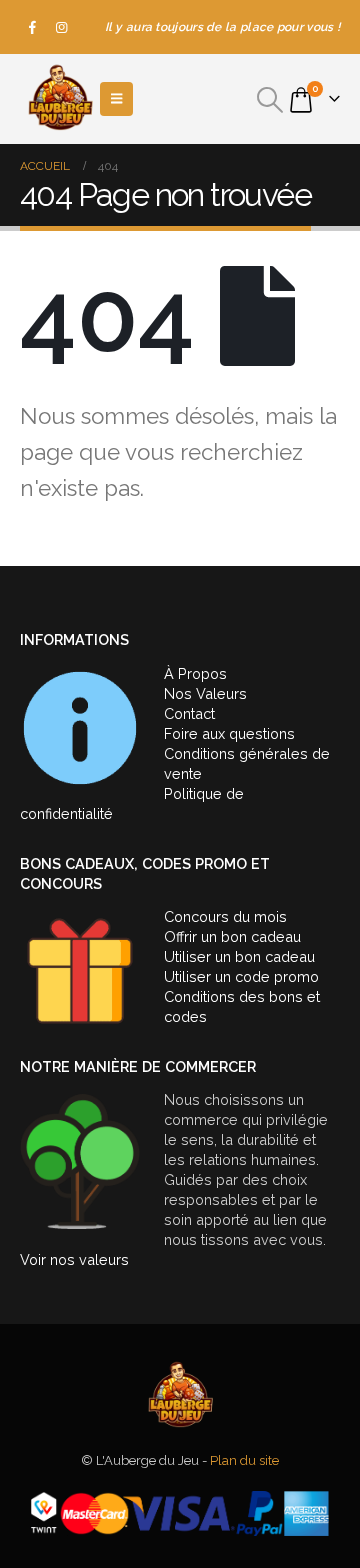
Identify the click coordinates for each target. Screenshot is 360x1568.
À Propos (195, 673)
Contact (189, 713)
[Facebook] (33, 27)
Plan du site (244, 1460)
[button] (270, 100)
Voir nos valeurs (74, 1259)
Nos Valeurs (205, 693)
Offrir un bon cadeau (232, 936)
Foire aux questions (229, 733)
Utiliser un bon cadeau (239, 956)
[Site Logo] (60, 99)
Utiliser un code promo (241, 976)
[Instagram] (62, 27)
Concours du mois (225, 916)
